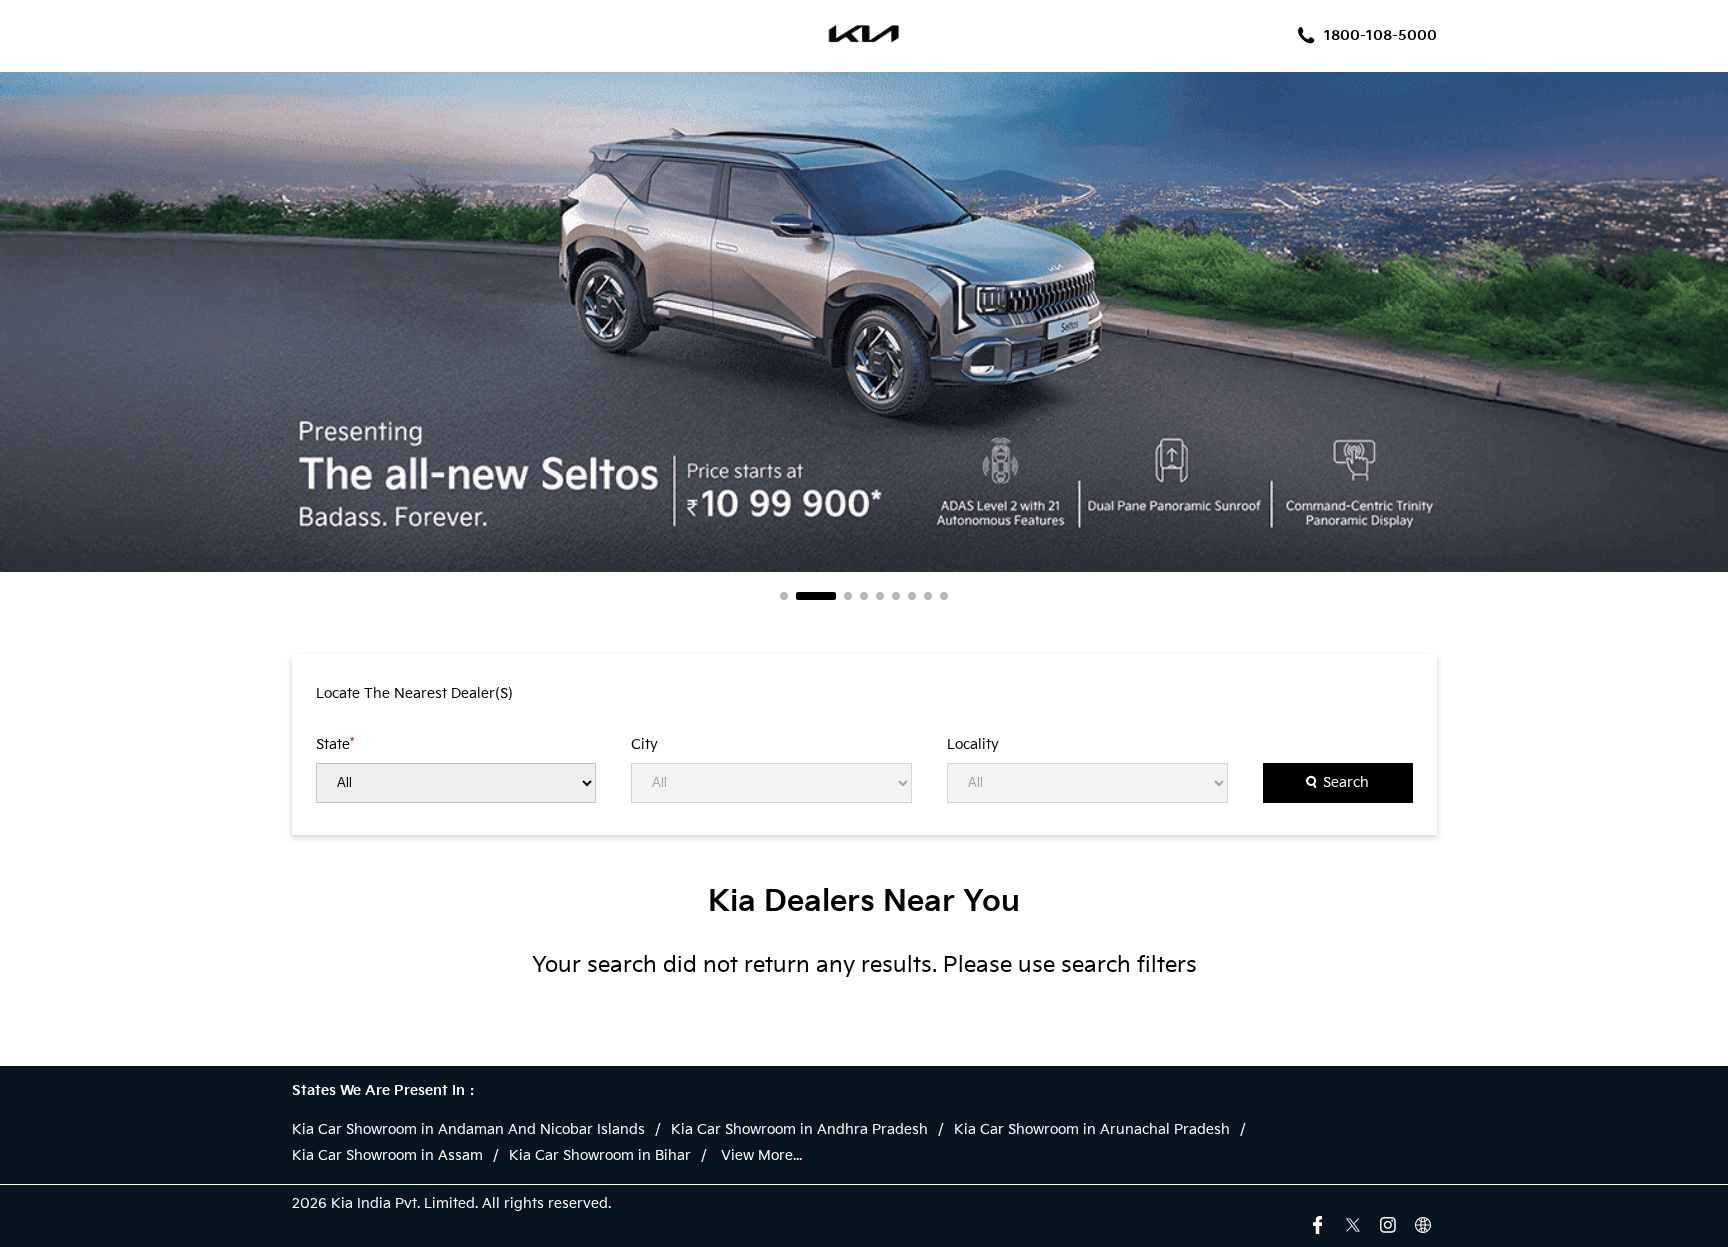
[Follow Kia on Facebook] (1318, 1223)
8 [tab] (928, 596)
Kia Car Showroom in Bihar (600, 1156)
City (644, 745)
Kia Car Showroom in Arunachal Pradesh (1092, 1130)
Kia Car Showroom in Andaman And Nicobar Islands (468, 1130)
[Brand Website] (1423, 1223)
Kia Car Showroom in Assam (387, 1156)
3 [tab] (848, 596)
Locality (973, 745)
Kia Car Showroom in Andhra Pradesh (799, 1130)
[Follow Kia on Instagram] (1388, 1223)
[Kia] (864, 36)
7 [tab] (912, 596)
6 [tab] (896, 596)
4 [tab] (864, 596)
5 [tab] (880, 596)
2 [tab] (816, 596)
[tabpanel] (864, 322)
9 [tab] (944, 596)
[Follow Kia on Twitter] (1353, 1223)
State (335, 744)
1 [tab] (784, 596)
